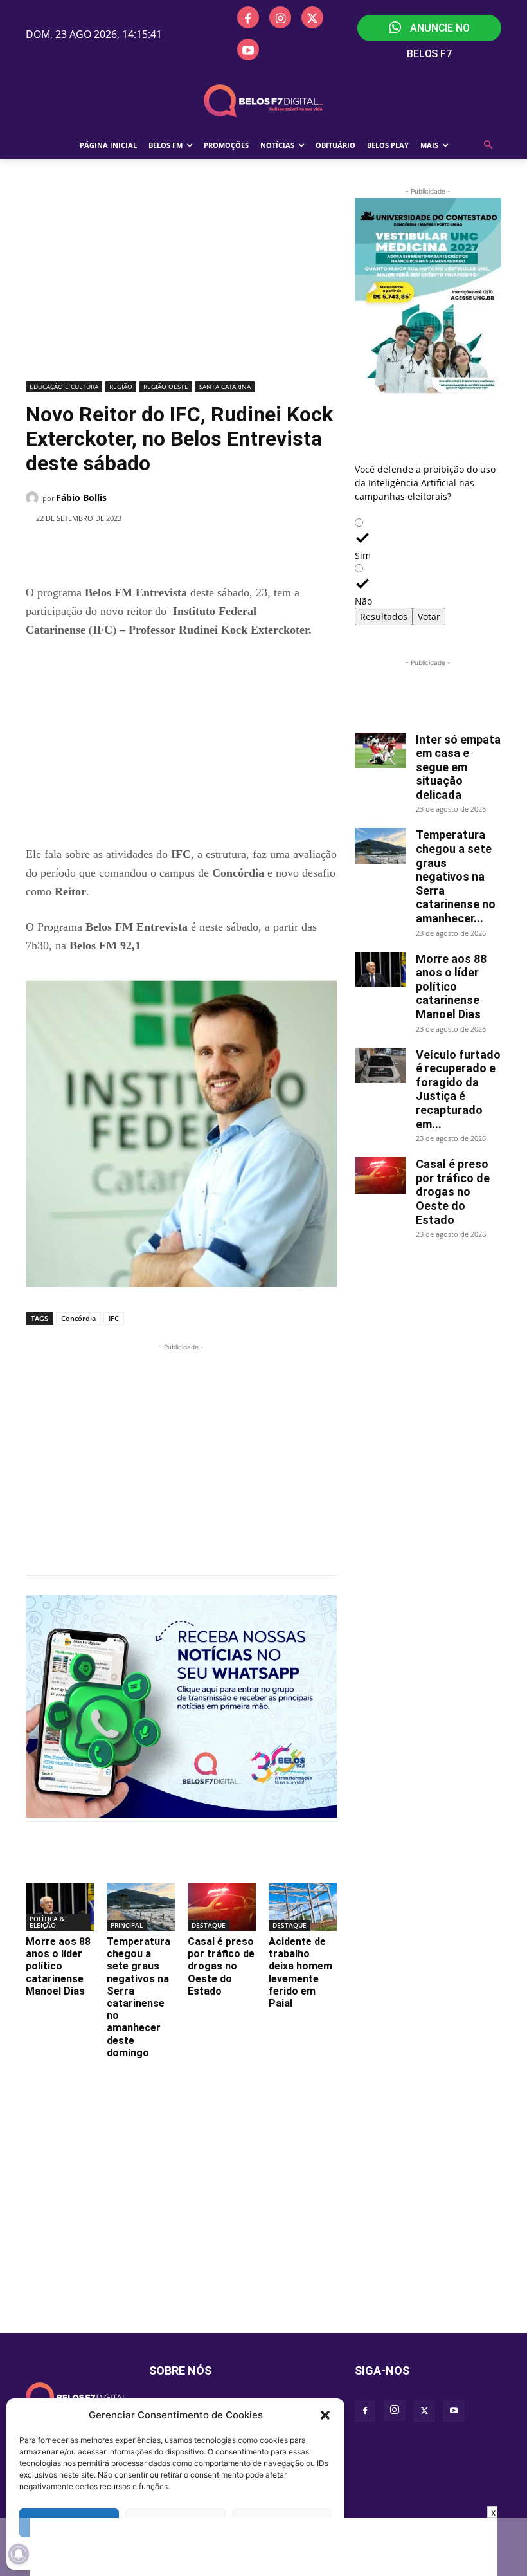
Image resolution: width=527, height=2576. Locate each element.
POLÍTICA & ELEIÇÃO (47, 1922)
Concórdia (78, 1318)
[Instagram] (280, 17)
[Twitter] (312, 17)
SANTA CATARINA (225, 387)
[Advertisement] (181, 281)
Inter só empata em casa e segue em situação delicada (458, 767)
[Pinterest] (206, 551)
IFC (114, 1318)
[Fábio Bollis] (34, 498)
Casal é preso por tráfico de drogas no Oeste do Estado (221, 1966)
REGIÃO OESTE (166, 387)
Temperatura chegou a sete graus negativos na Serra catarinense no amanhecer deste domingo (138, 1997)
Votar (429, 617)
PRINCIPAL (127, 1925)
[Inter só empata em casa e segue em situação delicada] (380, 750)
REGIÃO (121, 387)
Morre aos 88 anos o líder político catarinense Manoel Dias (58, 1966)
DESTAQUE (209, 1925)
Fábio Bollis (81, 498)
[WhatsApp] (236, 551)
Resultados (384, 617)
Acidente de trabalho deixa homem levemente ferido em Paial (300, 1972)
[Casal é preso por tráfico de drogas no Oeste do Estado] (222, 1907)
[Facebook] (248, 17)
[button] (325, 2415)
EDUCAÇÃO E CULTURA (64, 387)
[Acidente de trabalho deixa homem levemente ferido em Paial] (303, 1907)
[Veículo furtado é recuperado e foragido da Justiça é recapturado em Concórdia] (380, 1065)
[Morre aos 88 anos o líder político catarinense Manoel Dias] (60, 1907)
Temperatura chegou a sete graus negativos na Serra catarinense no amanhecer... (456, 876)
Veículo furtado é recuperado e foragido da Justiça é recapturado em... (458, 1089)
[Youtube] (248, 50)
